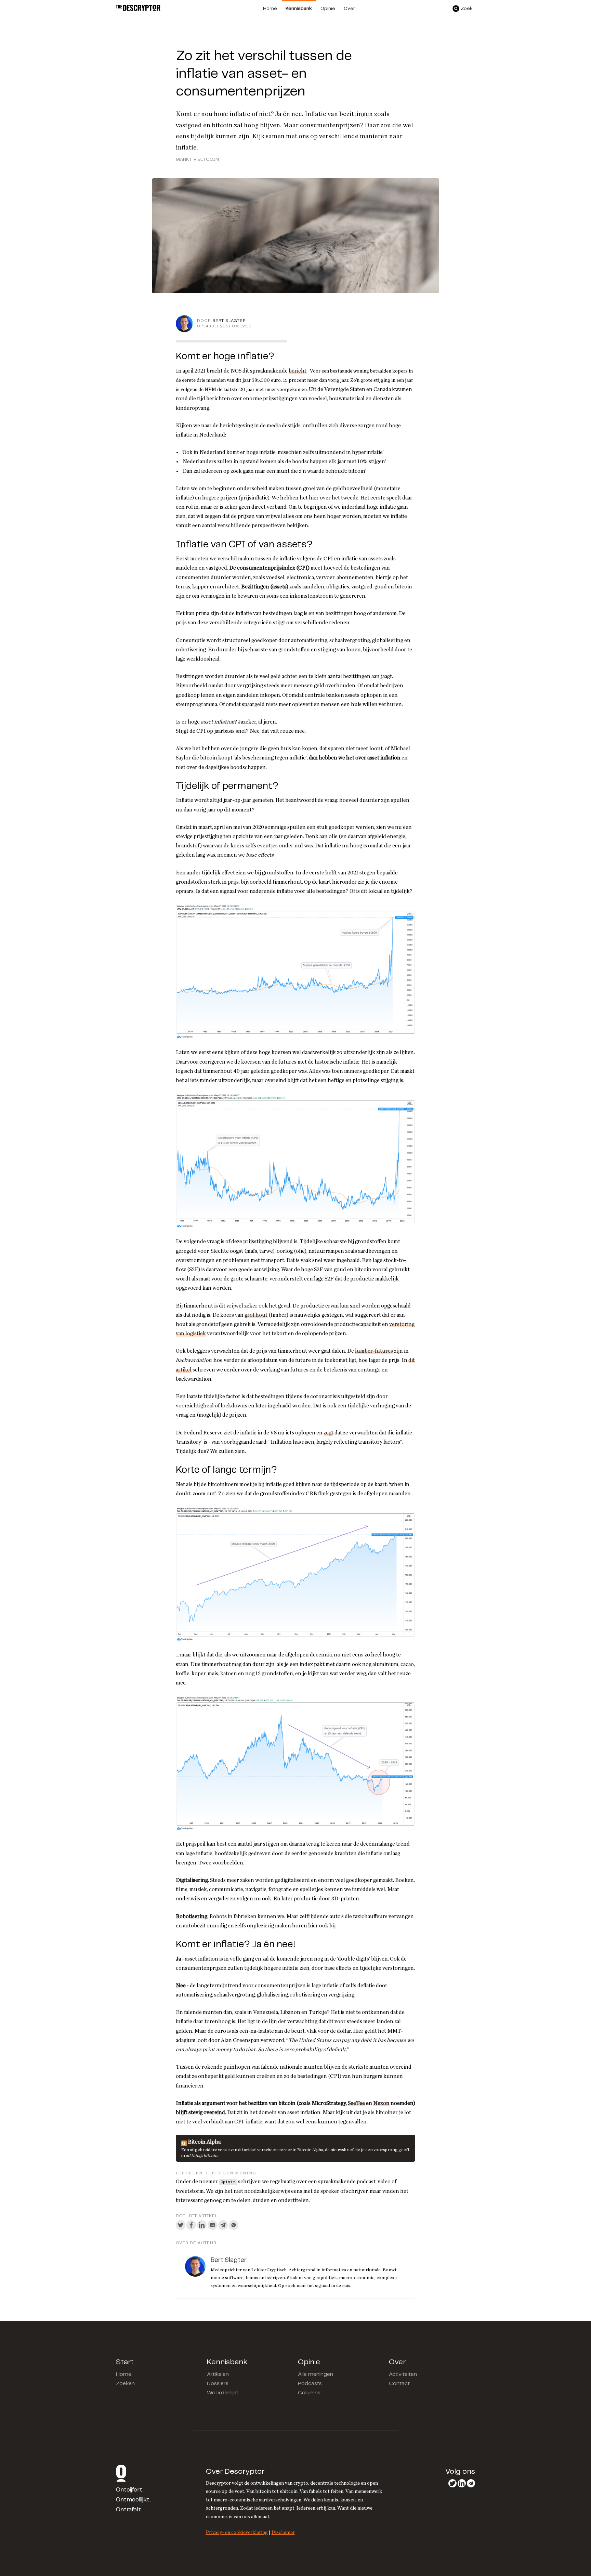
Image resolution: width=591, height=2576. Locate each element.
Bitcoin (208, 160)
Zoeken (125, 2384)
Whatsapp (234, 2225)
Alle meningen (316, 2374)
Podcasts (310, 2384)
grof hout (256, 1315)
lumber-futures (374, 1351)
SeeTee (356, 2103)
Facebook (191, 2225)
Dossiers (218, 2384)
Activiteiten (403, 2374)
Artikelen (218, 2374)
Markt (184, 160)
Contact (399, 2384)
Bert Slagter (229, 321)
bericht (298, 371)
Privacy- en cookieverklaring (237, 2532)
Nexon (381, 2103)
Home (124, 2374)
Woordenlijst (223, 2393)
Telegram (223, 2225)
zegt (329, 1433)
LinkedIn (202, 2225)
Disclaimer (283, 2532)
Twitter (181, 2225)
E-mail (212, 2225)
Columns (309, 2393)
